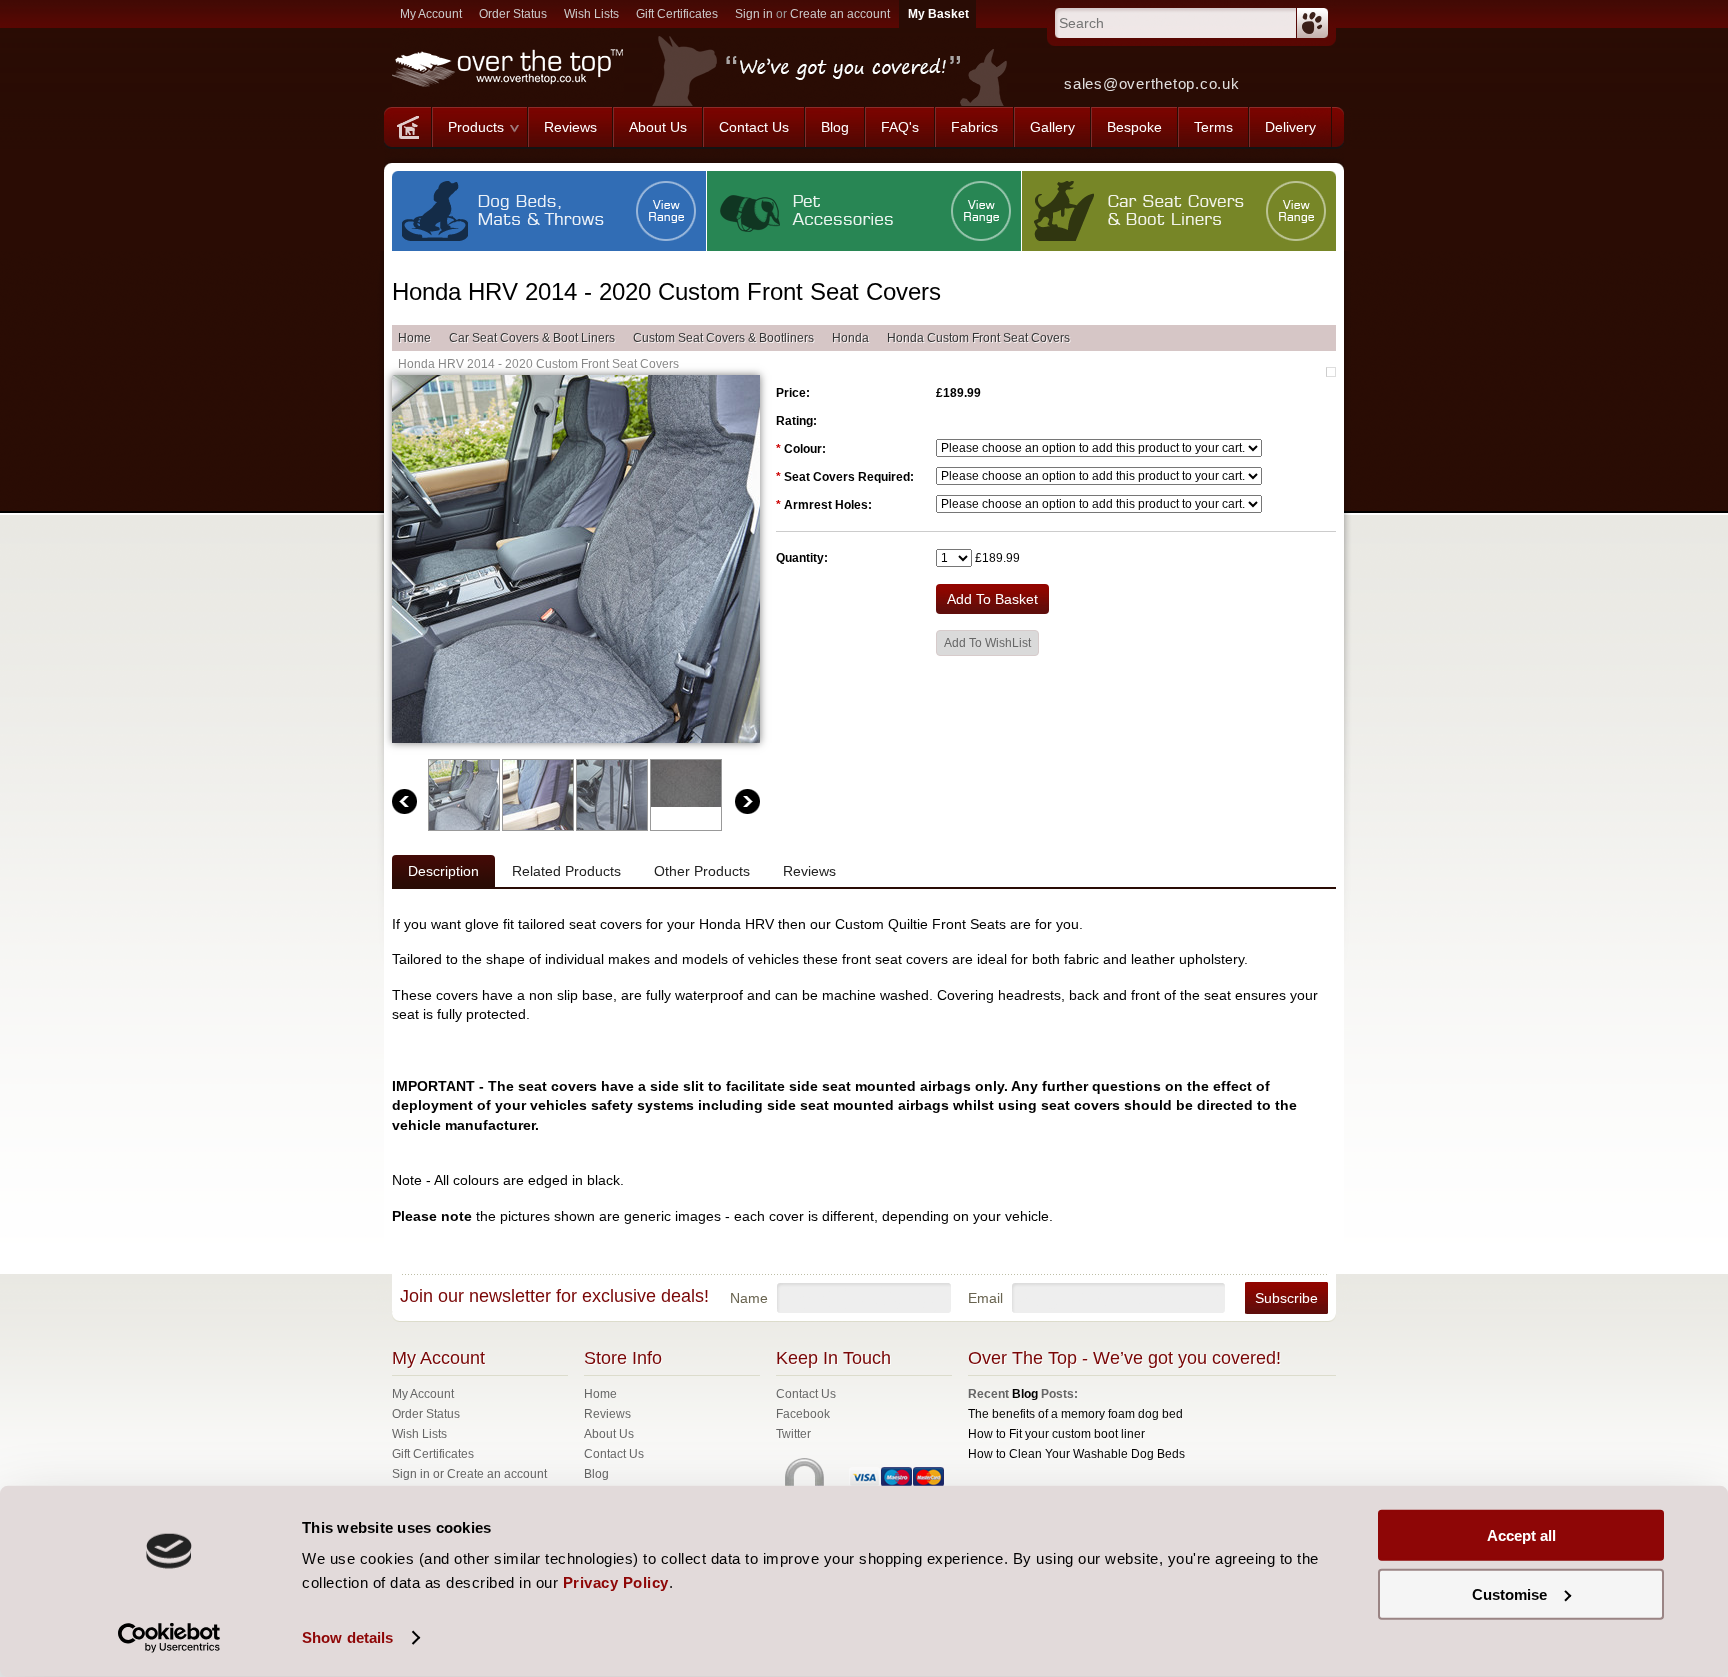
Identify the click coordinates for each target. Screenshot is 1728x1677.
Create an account (840, 14)
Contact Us (806, 1394)
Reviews (809, 871)
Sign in (754, 14)
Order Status (513, 14)
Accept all (1521, 1535)
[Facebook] (1277, 77)
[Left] (404, 801)
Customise (1509, 1593)
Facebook (803, 1414)
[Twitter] (1319, 77)
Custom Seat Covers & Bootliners (723, 338)
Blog (1025, 1394)
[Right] (747, 801)
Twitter (793, 1434)
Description (443, 871)
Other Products (702, 871)
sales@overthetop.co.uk (1152, 83)
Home (414, 338)
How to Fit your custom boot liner (1056, 1434)
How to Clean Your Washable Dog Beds (1076, 1454)
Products (476, 127)
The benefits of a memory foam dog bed (1075, 1414)
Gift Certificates (677, 14)
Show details (347, 1637)
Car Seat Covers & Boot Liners (532, 338)
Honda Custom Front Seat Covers (978, 338)
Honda (850, 338)
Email (985, 1298)
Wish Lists (591, 14)
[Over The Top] (407, 127)
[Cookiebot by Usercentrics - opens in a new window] (169, 1638)
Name (749, 1298)
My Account (431, 14)
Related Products (566, 871)
